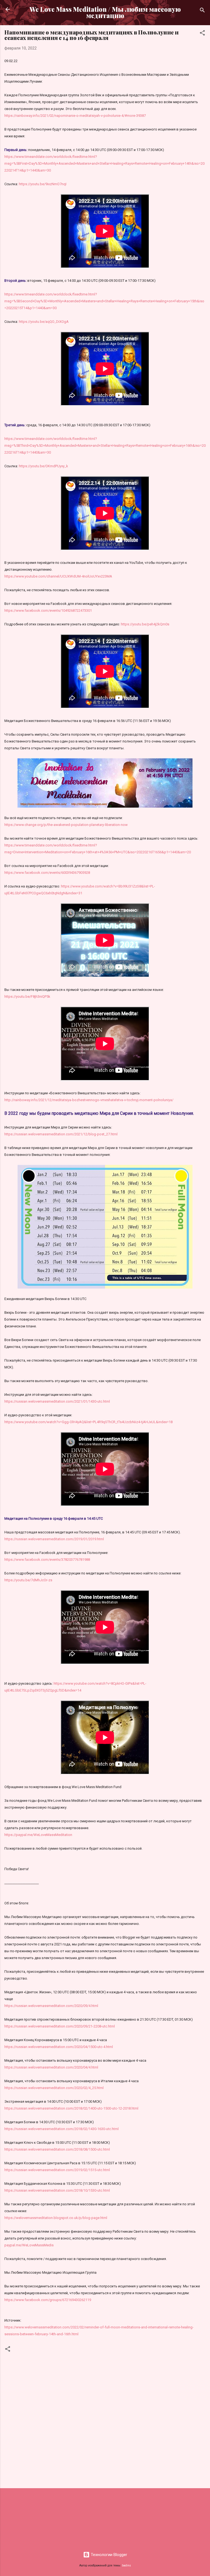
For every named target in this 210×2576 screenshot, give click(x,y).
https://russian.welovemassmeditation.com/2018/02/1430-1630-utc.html (62, 2129)
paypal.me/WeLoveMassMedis (29, 2245)
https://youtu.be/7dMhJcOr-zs (28, 1580)
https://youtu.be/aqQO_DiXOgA (44, 322)
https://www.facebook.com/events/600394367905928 (47, 873)
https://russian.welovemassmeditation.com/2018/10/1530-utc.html (57, 2190)
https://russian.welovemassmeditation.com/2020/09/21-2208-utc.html (60, 2026)
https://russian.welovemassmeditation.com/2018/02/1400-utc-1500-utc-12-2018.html (71, 2108)
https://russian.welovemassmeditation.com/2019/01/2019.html (54, 1539)
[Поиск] (202, 11)
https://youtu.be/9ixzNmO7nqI (43, 184)
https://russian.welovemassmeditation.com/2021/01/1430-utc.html (57, 1401)
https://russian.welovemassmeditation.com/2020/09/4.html (51, 2006)
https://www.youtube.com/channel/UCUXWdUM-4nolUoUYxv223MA (58, 576)
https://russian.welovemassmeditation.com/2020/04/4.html (51, 2067)
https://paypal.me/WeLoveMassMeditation (38, 1835)
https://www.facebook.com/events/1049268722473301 (48, 610)
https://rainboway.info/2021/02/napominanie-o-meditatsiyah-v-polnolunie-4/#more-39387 (75, 116)
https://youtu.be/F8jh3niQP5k (27, 997)
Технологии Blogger (108, 2555)
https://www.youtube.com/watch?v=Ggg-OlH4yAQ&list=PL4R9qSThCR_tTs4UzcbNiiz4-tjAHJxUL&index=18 (88, 1422)
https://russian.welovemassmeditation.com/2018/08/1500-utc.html (57, 2149)
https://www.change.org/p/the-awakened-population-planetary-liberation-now (66, 825)
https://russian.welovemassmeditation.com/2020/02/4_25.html (54, 2088)
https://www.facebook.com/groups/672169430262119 (48, 2300)
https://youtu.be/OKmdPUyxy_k (43, 466)
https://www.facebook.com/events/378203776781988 (47, 1560)
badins (126, 2565)
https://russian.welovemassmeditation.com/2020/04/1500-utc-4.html (59, 2047)
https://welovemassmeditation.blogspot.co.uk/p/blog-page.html (56, 2218)
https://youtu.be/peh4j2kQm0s (145, 624)
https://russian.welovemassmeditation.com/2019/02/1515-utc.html (57, 2170)
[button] (202, 34)
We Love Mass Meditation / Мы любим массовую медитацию (105, 12)
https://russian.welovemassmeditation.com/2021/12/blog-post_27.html (61, 1134)
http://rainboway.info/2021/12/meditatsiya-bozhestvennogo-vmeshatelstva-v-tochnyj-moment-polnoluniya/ (89, 1100)
